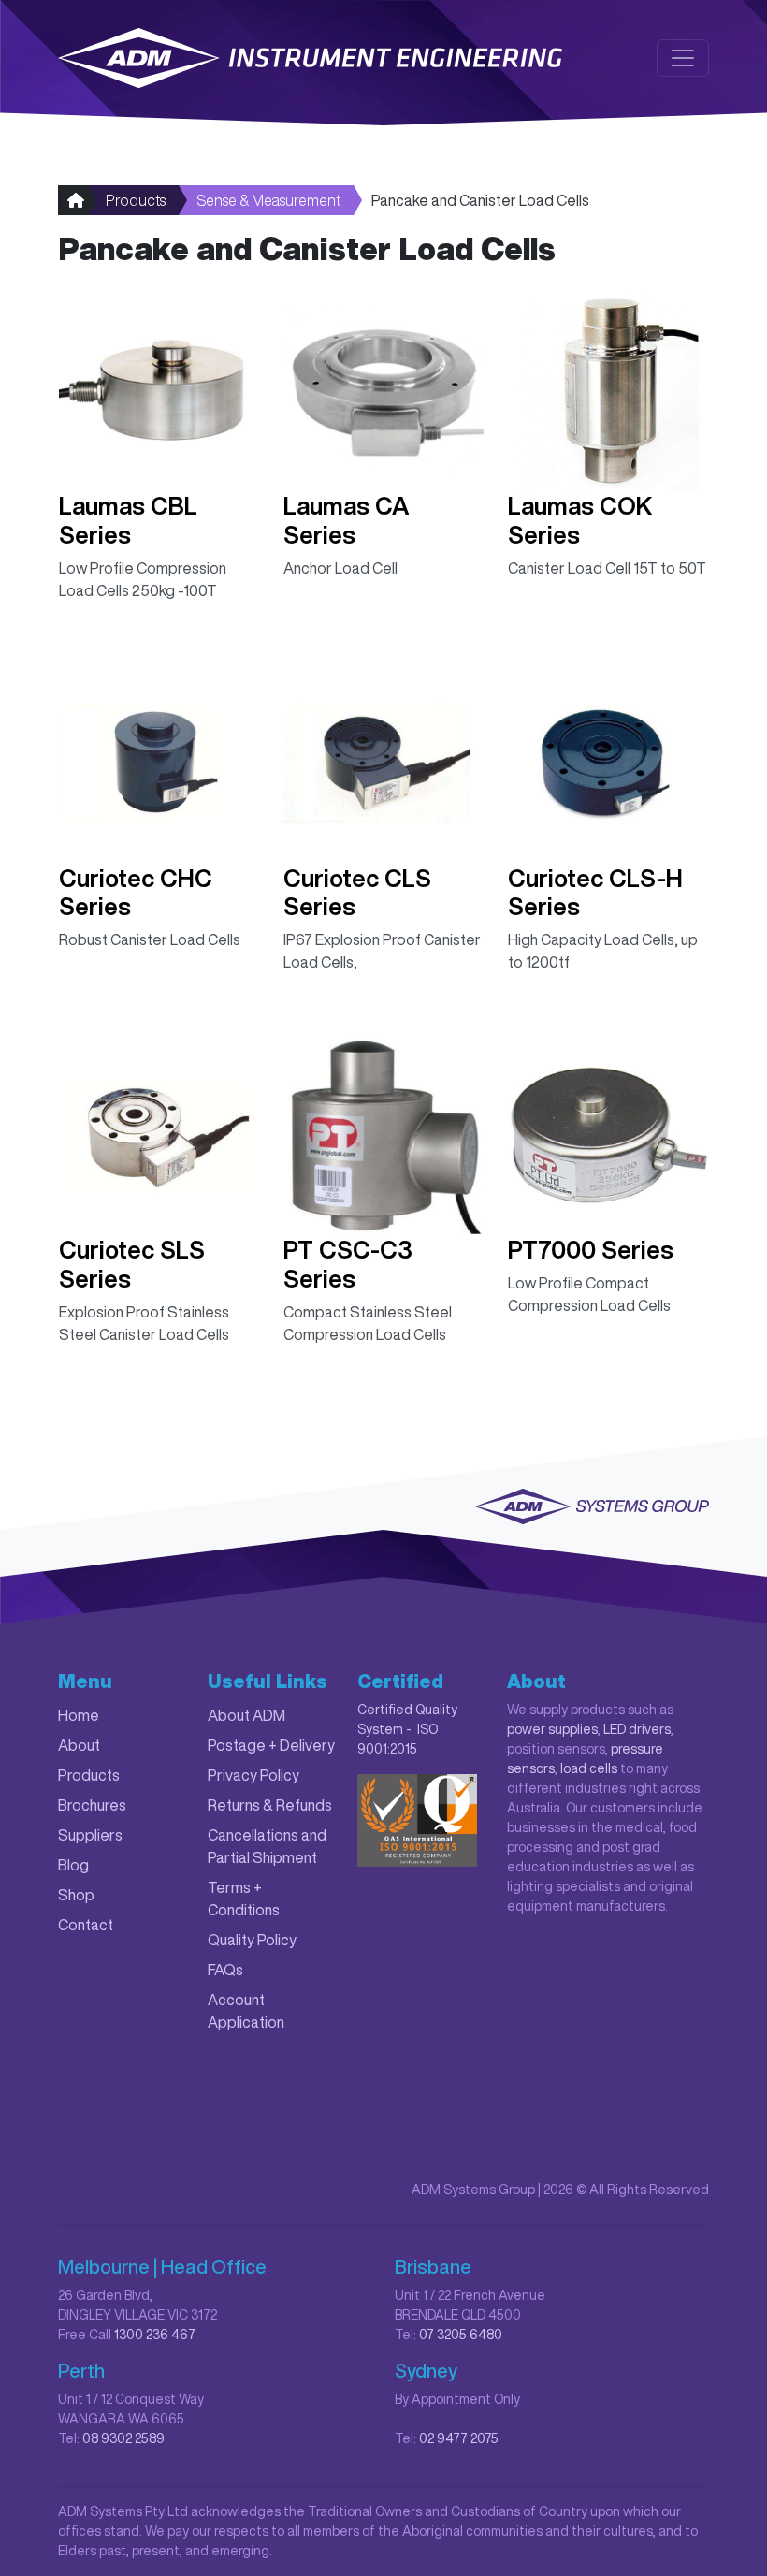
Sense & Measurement (268, 200)
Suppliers (90, 1835)
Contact (86, 1925)
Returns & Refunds (270, 1805)
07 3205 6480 (461, 2335)
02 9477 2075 (459, 2438)
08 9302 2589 (123, 2438)
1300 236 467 (155, 2335)
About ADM (246, 1715)
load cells (589, 1768)
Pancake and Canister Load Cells (480, 200)
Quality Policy (252, 1940)
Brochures (92, 1805)
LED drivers (637, 1729)
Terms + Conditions (244, 1899)
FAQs (225, 1970)
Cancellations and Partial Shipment (267, 1846)
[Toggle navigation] (683, 58)
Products (136, 200)
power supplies (552, 1729)
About (79, 1745)
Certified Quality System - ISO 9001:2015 (407, 1729)
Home (79, 1715)
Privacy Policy (253, 1775)
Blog (73, 1865)
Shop (76, 1895)
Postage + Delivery (271, 1745)
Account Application (246, 2011)
